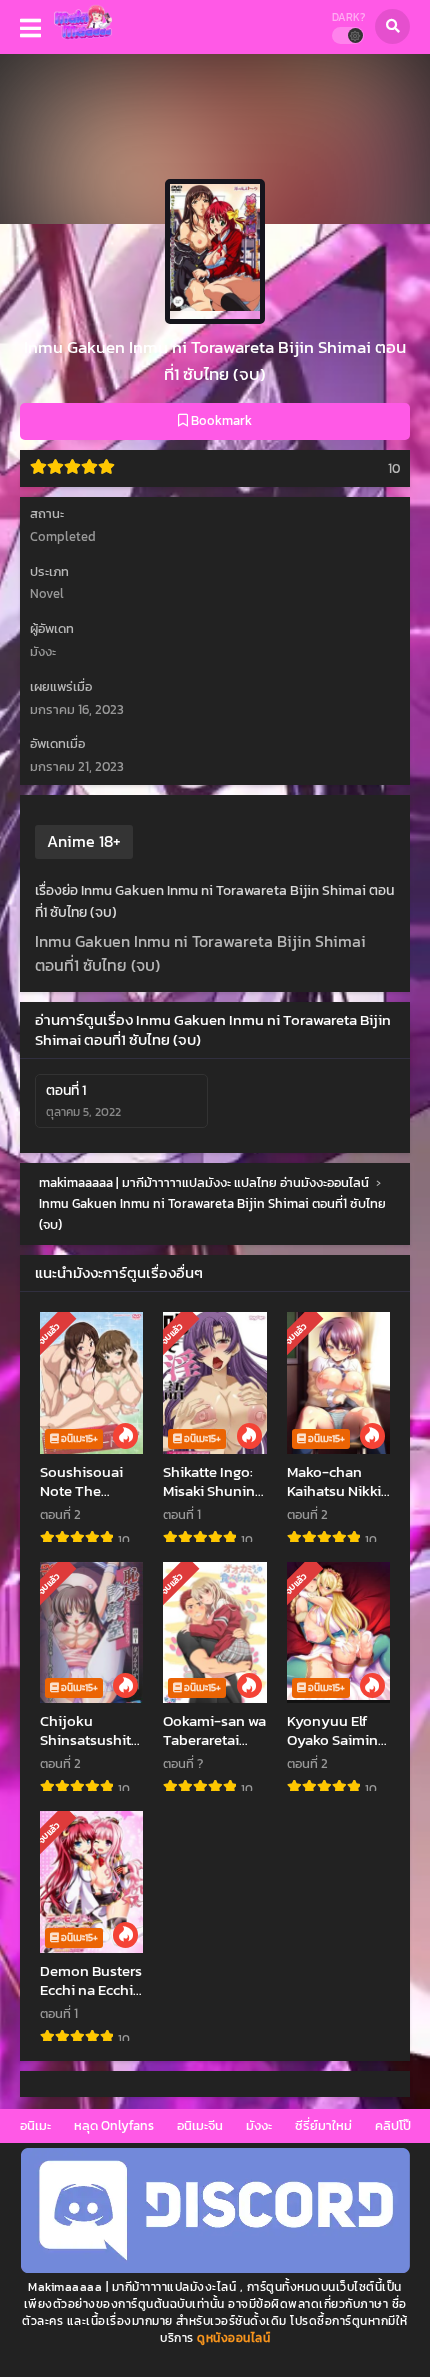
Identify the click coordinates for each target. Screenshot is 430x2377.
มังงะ (259, 2125)
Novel (47, 593)
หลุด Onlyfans (114, 2125)
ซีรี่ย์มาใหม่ (323, 2125)
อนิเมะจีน (200, 2125)
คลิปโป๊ (393, 2125)
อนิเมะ (35, 2125)
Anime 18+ (84, 841)
